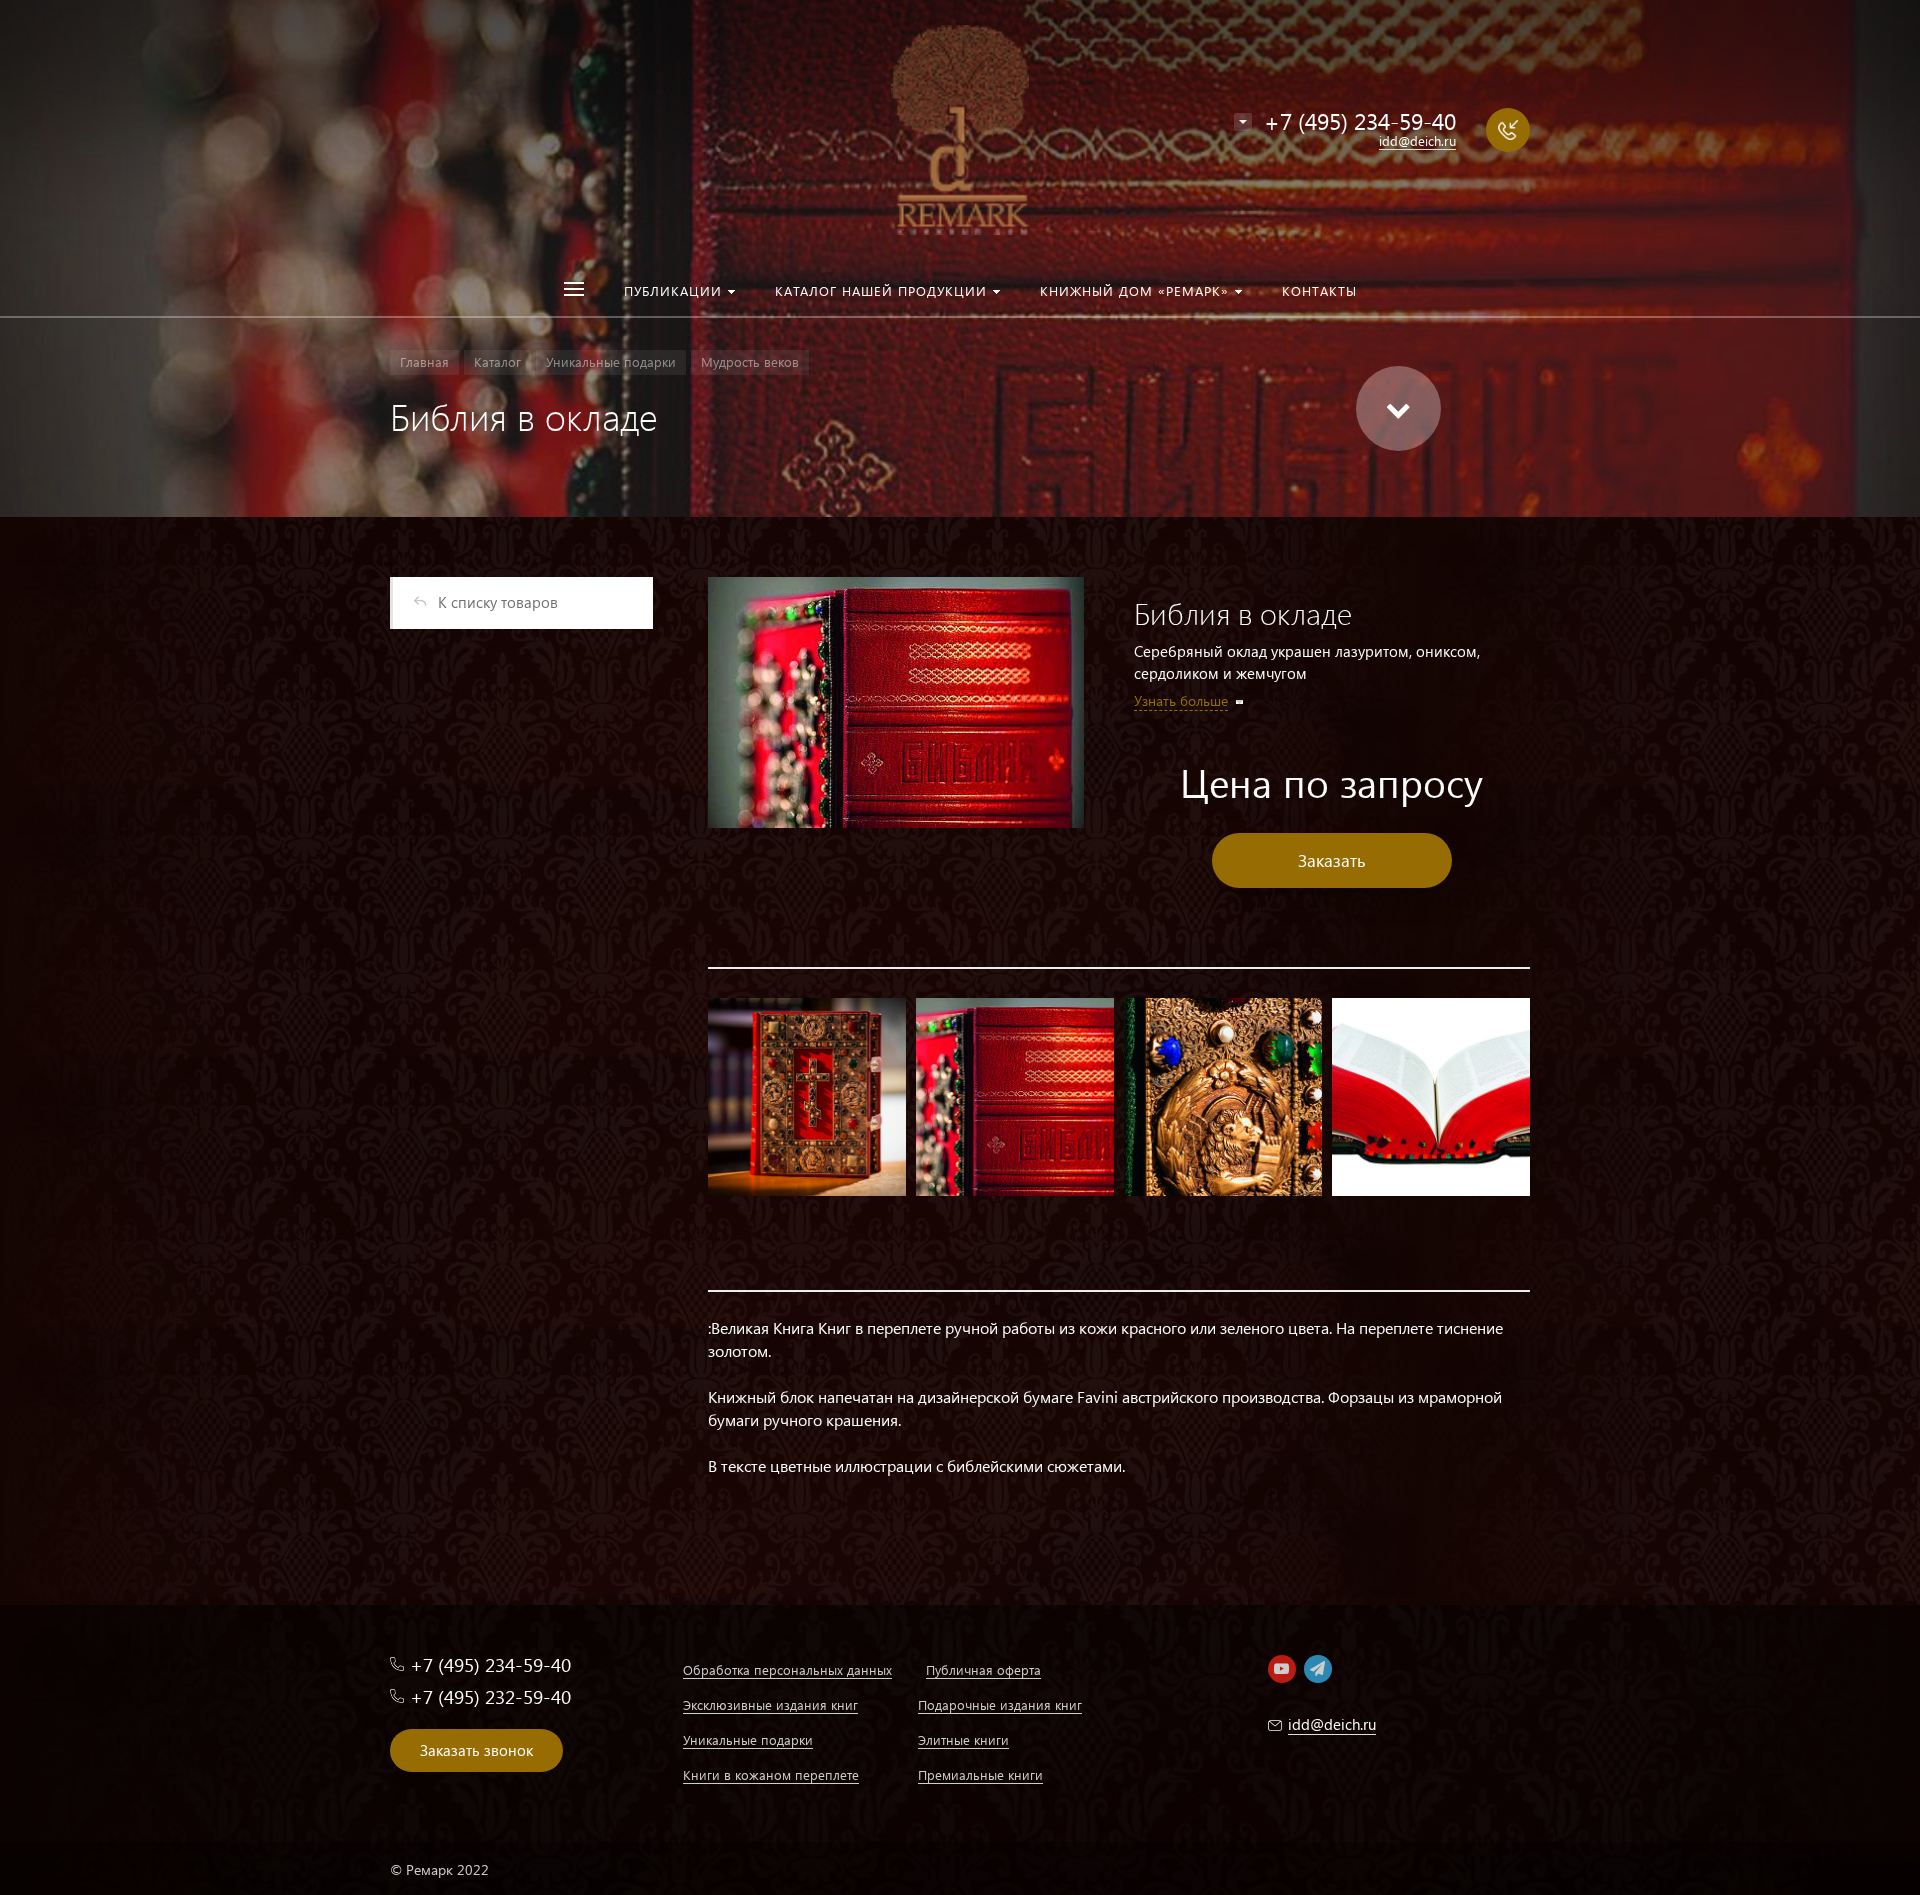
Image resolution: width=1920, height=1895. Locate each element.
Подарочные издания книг (1000, 1704)
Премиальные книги (980, 1774)
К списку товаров (498, 602)
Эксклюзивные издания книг (770, 1704)
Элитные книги (963, 1739)
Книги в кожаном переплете (771, 1774)
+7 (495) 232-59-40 (490, 1696)
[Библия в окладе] (896, 702)
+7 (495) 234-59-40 (1360, 120)
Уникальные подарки (748, 1739)
